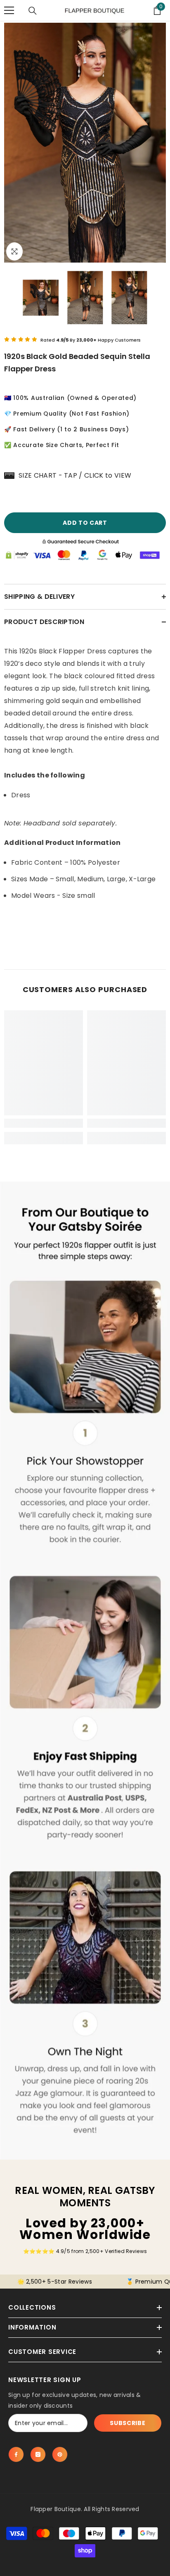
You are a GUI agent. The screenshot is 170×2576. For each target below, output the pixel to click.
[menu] (9, 10)
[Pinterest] (60, 2454)
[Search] (33, 11)
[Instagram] (38, 2454)
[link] (44, 1123)
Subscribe (127, 2423)
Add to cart (83, 523)
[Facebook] (16, 2454)
